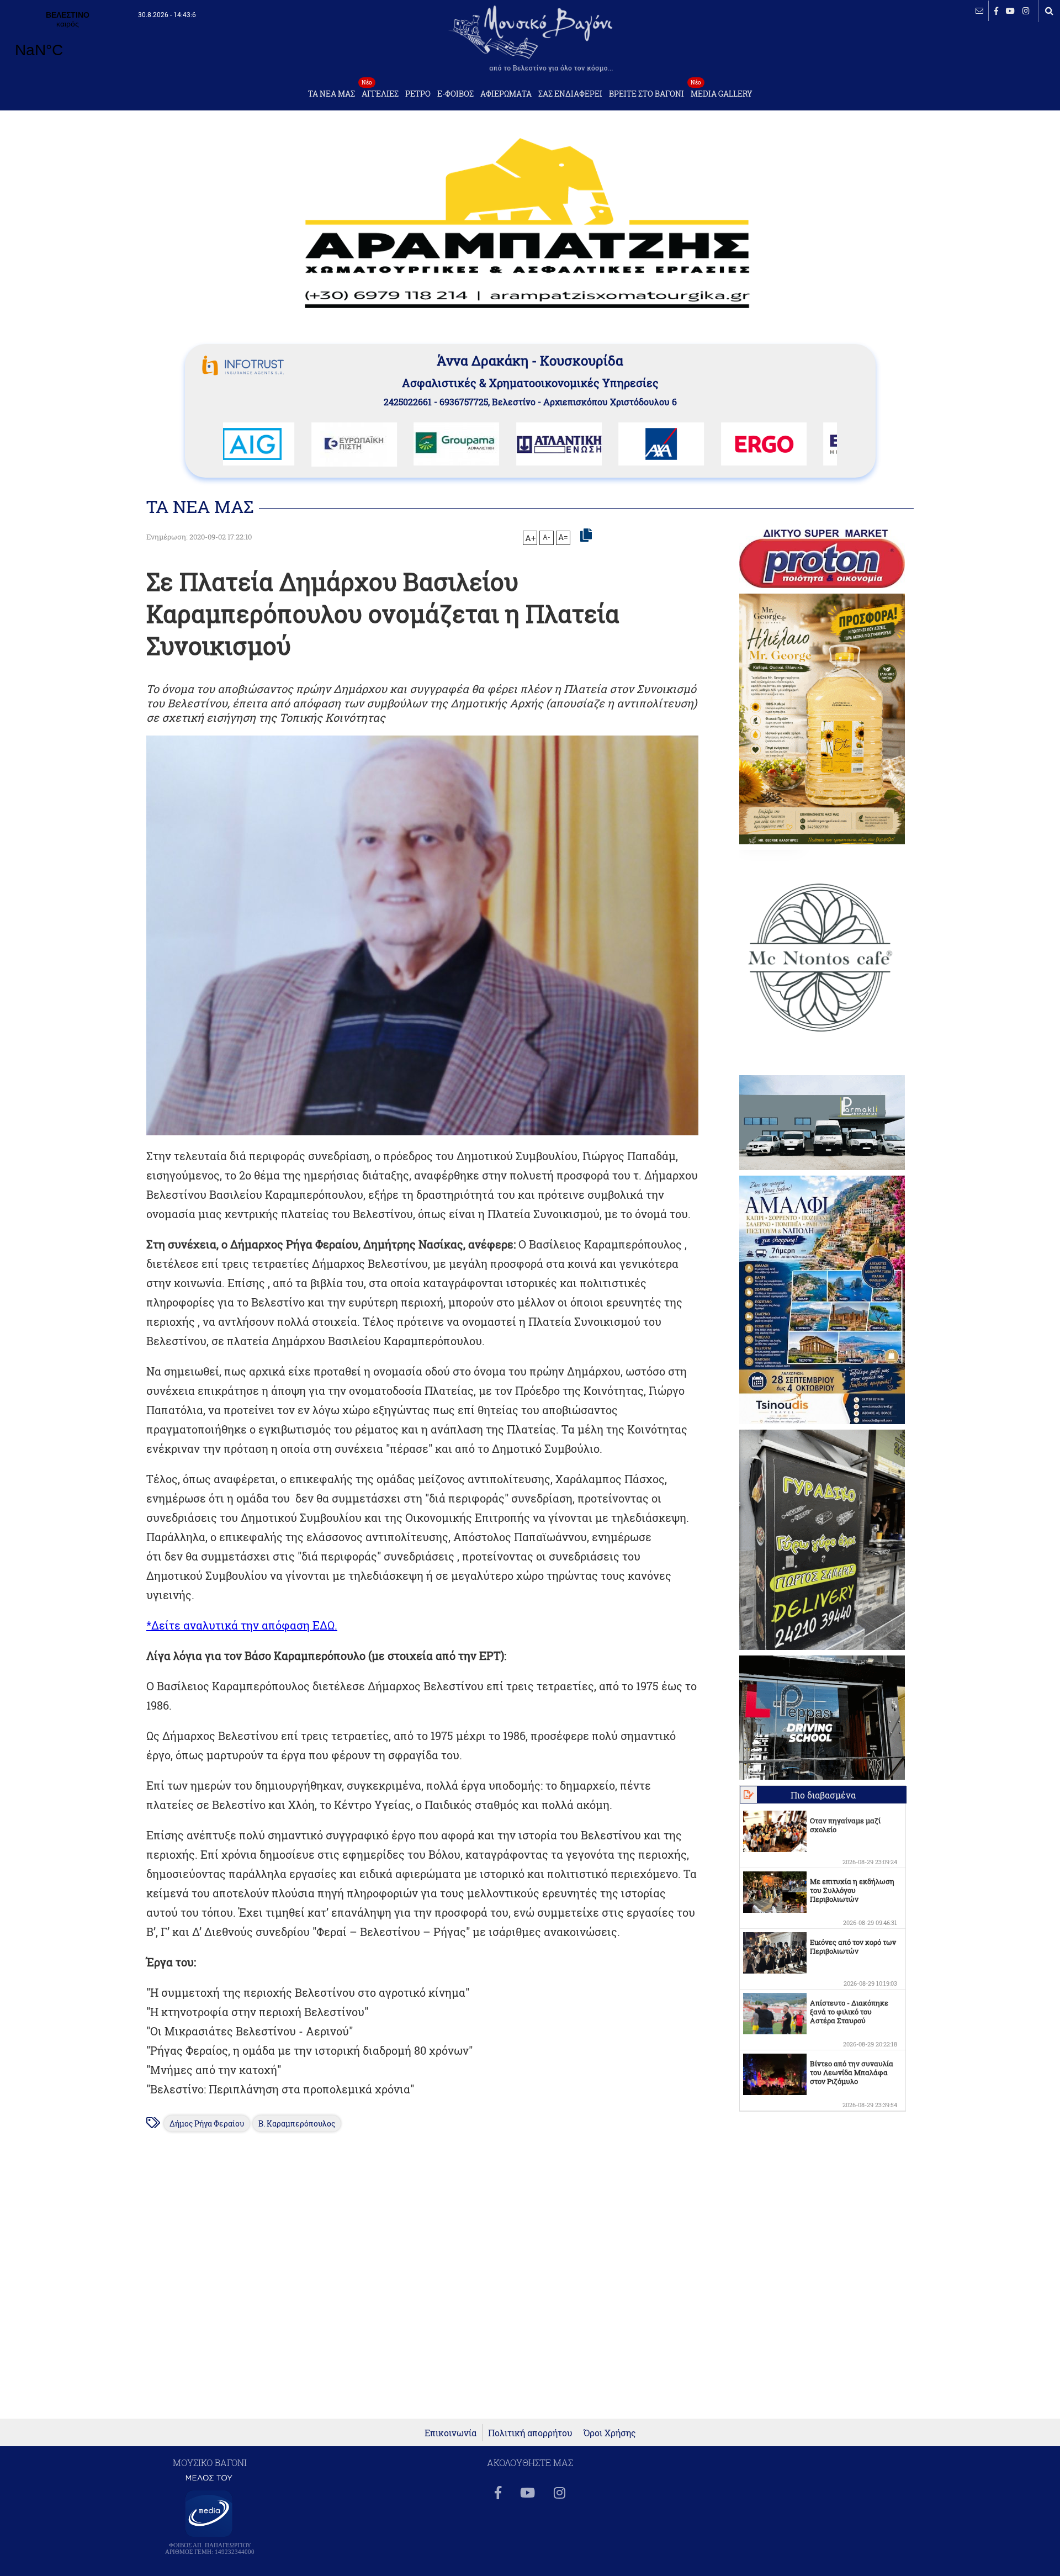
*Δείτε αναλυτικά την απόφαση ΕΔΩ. (242, 1625)
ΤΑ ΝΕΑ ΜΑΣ (332, 94)
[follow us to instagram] (1026, 11)
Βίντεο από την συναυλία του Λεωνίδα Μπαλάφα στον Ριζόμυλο (852, 2072)
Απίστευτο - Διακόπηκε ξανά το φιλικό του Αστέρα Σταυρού (849, 2012)
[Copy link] (586, 536)
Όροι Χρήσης (610, 2433)
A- (547, 537)
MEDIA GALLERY (722, 91)
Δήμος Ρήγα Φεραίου (207, 2123)
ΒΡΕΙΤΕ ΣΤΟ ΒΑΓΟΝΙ (646, 94)
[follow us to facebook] (996, 11)
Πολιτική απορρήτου (530, 2433)
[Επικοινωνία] (979, 11)
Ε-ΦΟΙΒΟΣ (455, 94)
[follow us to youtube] (1010, 11)
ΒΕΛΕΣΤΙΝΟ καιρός (68, 41)
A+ (530, 538)
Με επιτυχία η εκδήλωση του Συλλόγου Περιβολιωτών (852, 1890)
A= (563, 537)
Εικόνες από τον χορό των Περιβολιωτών (853, 1946)
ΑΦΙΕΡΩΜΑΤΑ (506, 94)
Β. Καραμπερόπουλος (297, 2123)
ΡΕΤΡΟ (418, 94)
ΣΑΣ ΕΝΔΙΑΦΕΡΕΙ (570, 94)
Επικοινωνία (451, 2433)
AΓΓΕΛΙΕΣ (380, 91)
